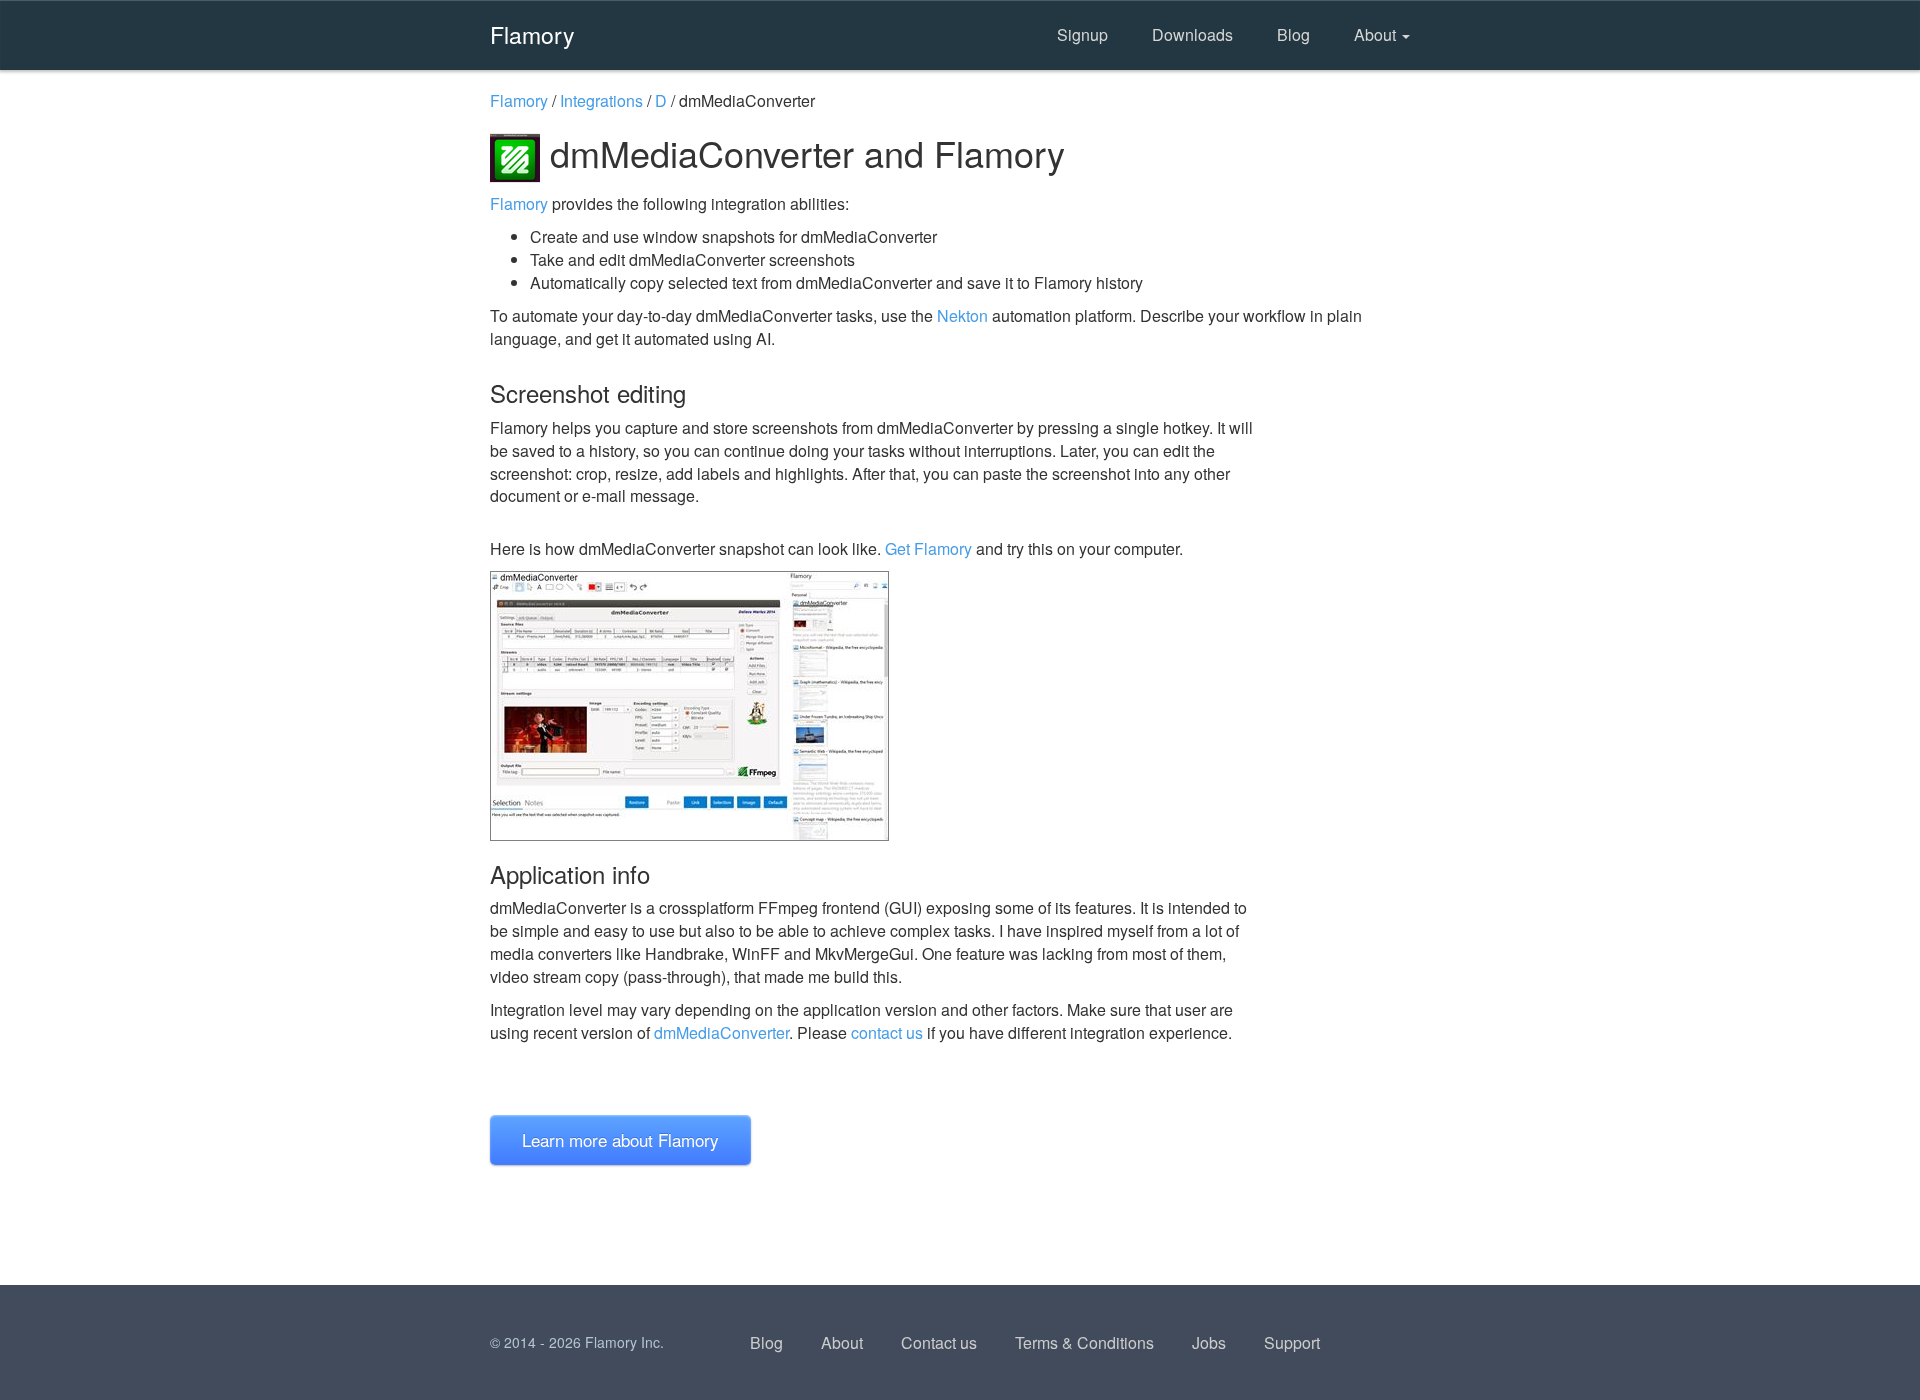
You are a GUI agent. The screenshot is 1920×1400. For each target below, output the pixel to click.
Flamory (532, 34)
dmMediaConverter (721, 1032)
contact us (887, 1032)
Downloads (1192, 34)
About (1377, 34)
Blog (1293, 34)
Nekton (962, 315)
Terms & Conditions (1084, 1342)
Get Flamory (928, 548)
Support (1292, 1342)
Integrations (601, 100)
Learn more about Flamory (620, 1139)
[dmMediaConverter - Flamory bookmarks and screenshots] (879, 706)
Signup (1082, 34)
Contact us (939, 1342)
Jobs (1209, 1342)
